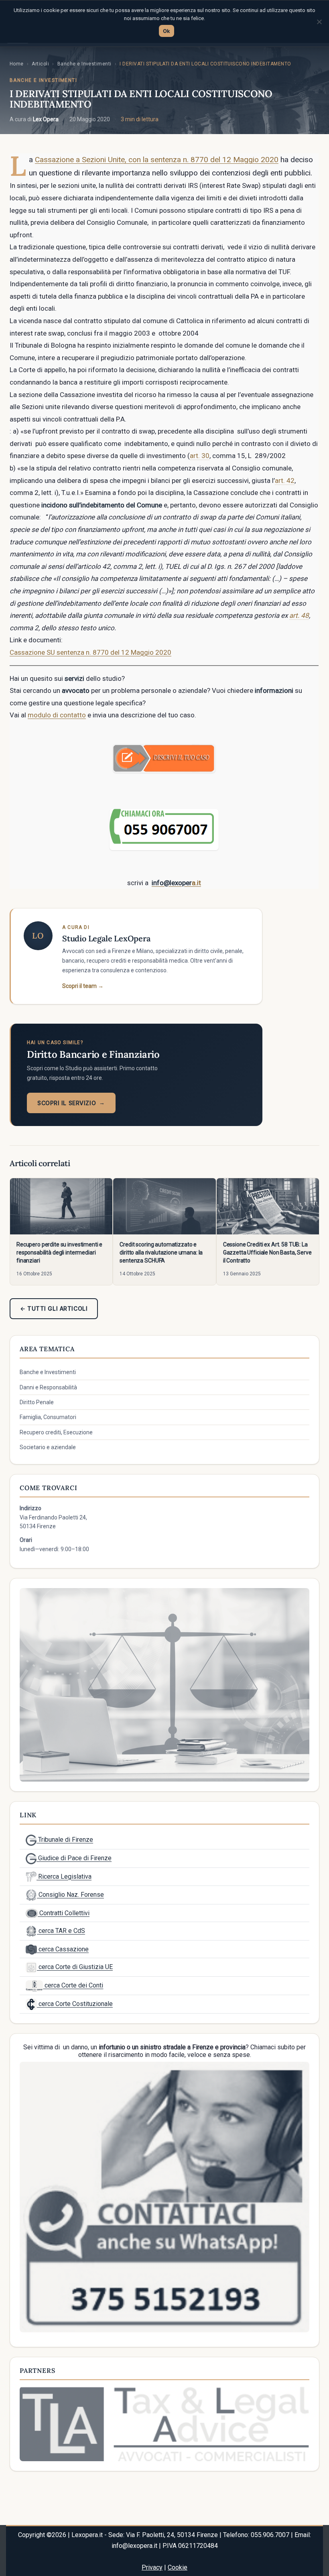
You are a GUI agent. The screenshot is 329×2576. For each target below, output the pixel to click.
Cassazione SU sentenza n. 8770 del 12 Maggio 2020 (90, 652)
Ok (167, 31)
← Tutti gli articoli (54, 1308)
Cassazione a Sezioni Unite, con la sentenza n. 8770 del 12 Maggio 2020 (157, 160)
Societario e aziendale (48, 1447)
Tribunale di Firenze (65, 1840)
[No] (319, 22)
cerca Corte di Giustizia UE (75, 1967)
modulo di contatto (57, 715)
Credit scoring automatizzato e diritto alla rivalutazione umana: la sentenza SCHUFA (161, 1252)
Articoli (40, 64)
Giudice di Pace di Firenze (74, 1858)
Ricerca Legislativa (64, 1877)
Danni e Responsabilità (48, 1387)
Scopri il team (83, 986)
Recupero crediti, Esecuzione (56, 1432)
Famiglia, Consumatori (48, 1417)
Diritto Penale (37, 1402)
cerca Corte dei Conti (73, 1985)
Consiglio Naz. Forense (70, 1895)
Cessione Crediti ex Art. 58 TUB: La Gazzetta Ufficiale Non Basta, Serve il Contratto (267, 1252)
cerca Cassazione (63, 1949)
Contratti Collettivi (64, 1913)
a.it (196, 883)
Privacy (152, 2567)
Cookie (178, 2567)
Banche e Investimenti (84, 64)
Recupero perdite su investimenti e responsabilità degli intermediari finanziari (59, 1252)
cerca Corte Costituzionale (75, 2004)
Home (17, 64)
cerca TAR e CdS (61, 1931)
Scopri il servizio (71, 1103)
